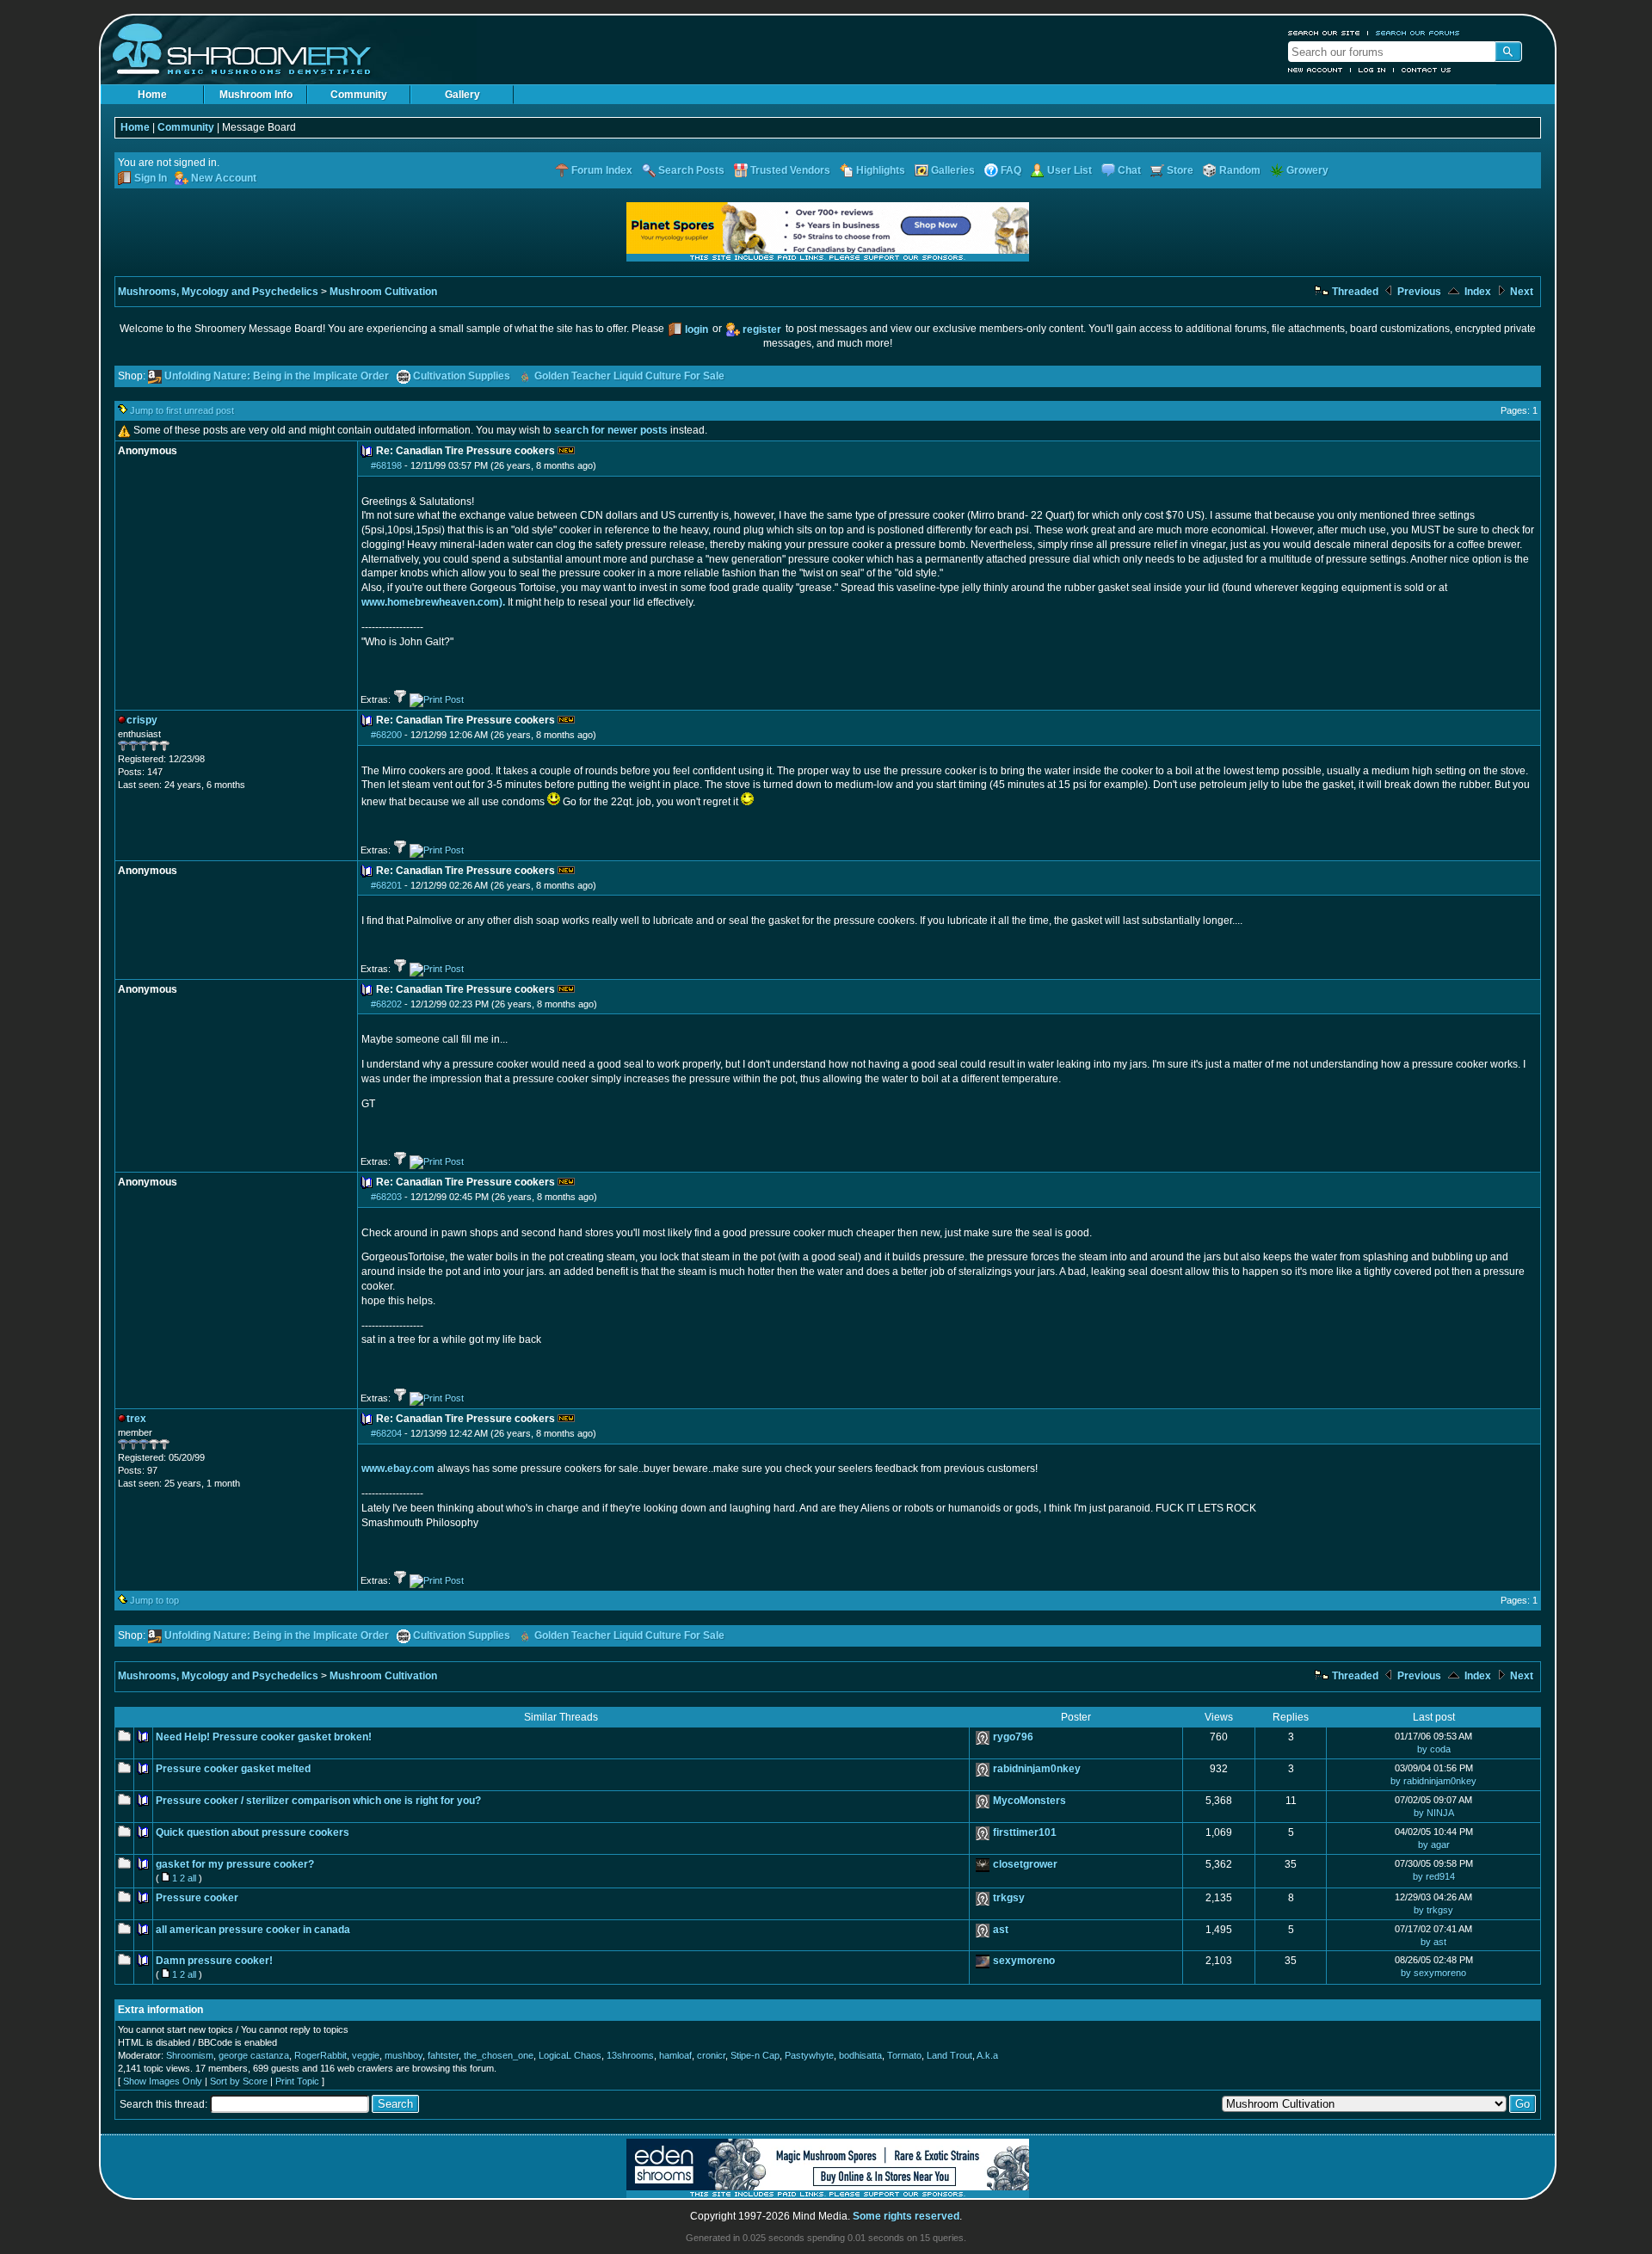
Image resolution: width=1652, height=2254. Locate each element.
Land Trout (949, 2055)
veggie (366, 2055)
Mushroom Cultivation (383, 292)
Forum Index (602, 170)
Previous (1418, 292)
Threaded (1354, 292)
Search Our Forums (1418, 33)
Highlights (881, 170)
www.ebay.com (398, 1469)
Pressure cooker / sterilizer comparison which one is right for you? (318, 1801)
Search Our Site (1324, 33)
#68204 (386, 1433)
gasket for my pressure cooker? (235, 1864)
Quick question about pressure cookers (253, 1832)
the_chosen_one (499, 2055)
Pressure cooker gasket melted (233, 1769)
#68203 (386, 1197)
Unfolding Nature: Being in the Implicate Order (277, 376)
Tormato (904, 2055)
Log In (1372, 70)
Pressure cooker (197, 1898)
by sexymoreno (1433, 1973)
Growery (1307, 170)
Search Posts (691, 170)
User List (1069, 170)
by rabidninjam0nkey (1433, 1781)
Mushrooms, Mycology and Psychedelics (218, 292)
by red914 (1434, 1876)
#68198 (386, 465)
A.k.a (987, 2055)
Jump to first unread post (182, 410)
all (192, 1878)
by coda (1434, 1749)
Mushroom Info (256, 95)
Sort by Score (239, 2081)
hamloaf (675, 2055)
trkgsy (1009, 1898)
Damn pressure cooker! (214, 1961)
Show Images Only (163, 2081)
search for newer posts (611, 430)
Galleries (953, 170)
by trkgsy (1433, 1910)
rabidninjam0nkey (1037, 1769)
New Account (1316, 70)
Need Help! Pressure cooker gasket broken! (264, 1737)
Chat (1129, 170)
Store (1180, 170)
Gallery (462, 95)
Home (152, 95)
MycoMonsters (1029, 1801)
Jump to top (154, 1600)
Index (1476, 292)
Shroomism (190, 2055)
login (697, 329)
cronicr (711, 2055)
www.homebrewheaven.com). (433, 602)
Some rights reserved (906, 2216)
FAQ (1011, 170)
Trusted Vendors (790, 170)
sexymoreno (1024, 1961)
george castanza (254, 2055)
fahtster (443, 2055)
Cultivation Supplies (462, 376)
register (762, 329)
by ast (1433, 1942)
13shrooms (630, 2055)
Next (1520, 292)
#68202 (386, 1004)
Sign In (151, 178)
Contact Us (1427, 70)
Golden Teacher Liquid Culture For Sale (629, 376)
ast (1001, 1930)
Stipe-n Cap (755, 2055)
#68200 (386, 735)
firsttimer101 (1025, 1832)
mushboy (404, 2055)
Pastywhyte (809, 2055)
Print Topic (297, 2081)
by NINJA (1434, 1813)
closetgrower (1025, 1864)
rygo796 (1013, 1737)
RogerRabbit (321, 2055)
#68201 (386, 885)
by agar (1434, 1844)
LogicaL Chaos (570, 2055)
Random (1240, 170)
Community (359, 95)
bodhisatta (860, 2055)
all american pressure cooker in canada (253, 1930)
